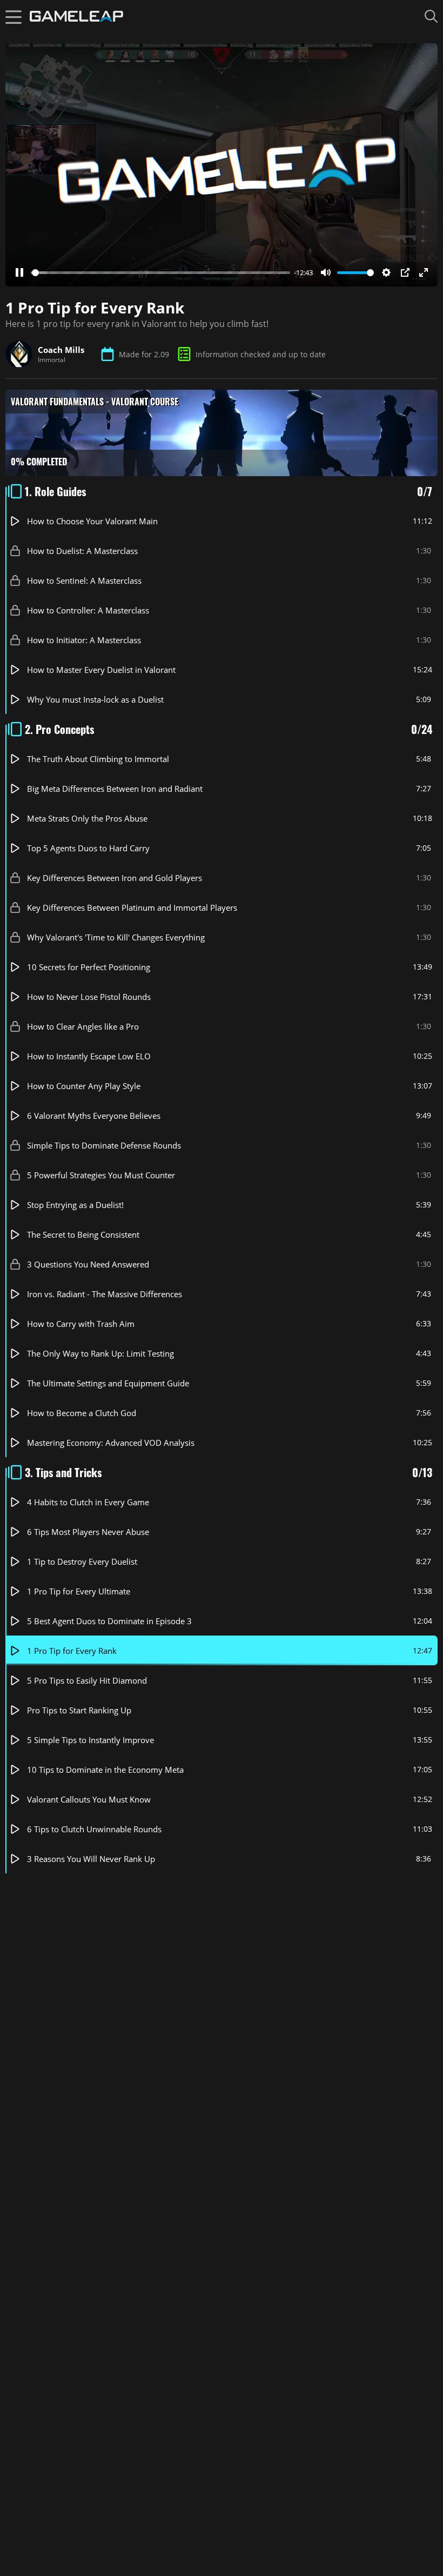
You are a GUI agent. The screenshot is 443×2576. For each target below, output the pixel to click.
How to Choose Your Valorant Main (92, 521)
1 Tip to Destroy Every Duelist (82, 1561)
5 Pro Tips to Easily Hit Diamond (87, 1680)
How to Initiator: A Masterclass (84, 640)
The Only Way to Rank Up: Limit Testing (100, 1353)
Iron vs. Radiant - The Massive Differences (105, 1294)
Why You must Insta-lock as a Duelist (95, 699)
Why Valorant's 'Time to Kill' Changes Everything (116, 937)
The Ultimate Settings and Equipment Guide (108, 1383)
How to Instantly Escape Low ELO (89, 1056)
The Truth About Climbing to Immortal (98, 759)
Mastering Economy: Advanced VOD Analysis (111, 1443)
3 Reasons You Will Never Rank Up (91, 1859)
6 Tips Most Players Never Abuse (88, 1532)
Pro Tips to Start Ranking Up (79, 1710)
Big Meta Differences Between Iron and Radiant (115, 789)
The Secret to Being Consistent (83, 1234)
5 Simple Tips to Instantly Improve (90, 1740)
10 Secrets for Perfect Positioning (89, 967)
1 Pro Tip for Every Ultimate (79, 1591)
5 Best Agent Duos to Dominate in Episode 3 (109, 1621)
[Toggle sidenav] (14, 16)
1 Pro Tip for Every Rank (72, 1651)
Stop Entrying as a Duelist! (75, 1205)
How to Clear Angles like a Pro (83, 1026)
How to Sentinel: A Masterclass (84, 580)
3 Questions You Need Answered (88, 1264)
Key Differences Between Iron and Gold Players (115, 878)
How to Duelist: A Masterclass (82, 551)
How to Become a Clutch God (82, 1413)
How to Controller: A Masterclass (88, 610)
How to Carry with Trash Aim (81, 1324)
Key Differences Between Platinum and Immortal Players (132, 907)
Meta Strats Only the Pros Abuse (87, 818)
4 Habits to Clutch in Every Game (88, 1502)
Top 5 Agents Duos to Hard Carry (88, 848)
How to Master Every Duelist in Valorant (101, 670)
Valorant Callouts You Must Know (89, 1799)
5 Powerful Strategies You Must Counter (101, 1175)
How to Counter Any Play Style (84, 1086)
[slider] (160, 273)
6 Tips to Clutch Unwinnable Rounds (94, 1829)
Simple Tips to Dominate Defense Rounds (104, 1145)
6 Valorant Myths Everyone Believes (94, 1116)
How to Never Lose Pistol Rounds (89, 997)
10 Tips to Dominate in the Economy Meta (105, 1770)
